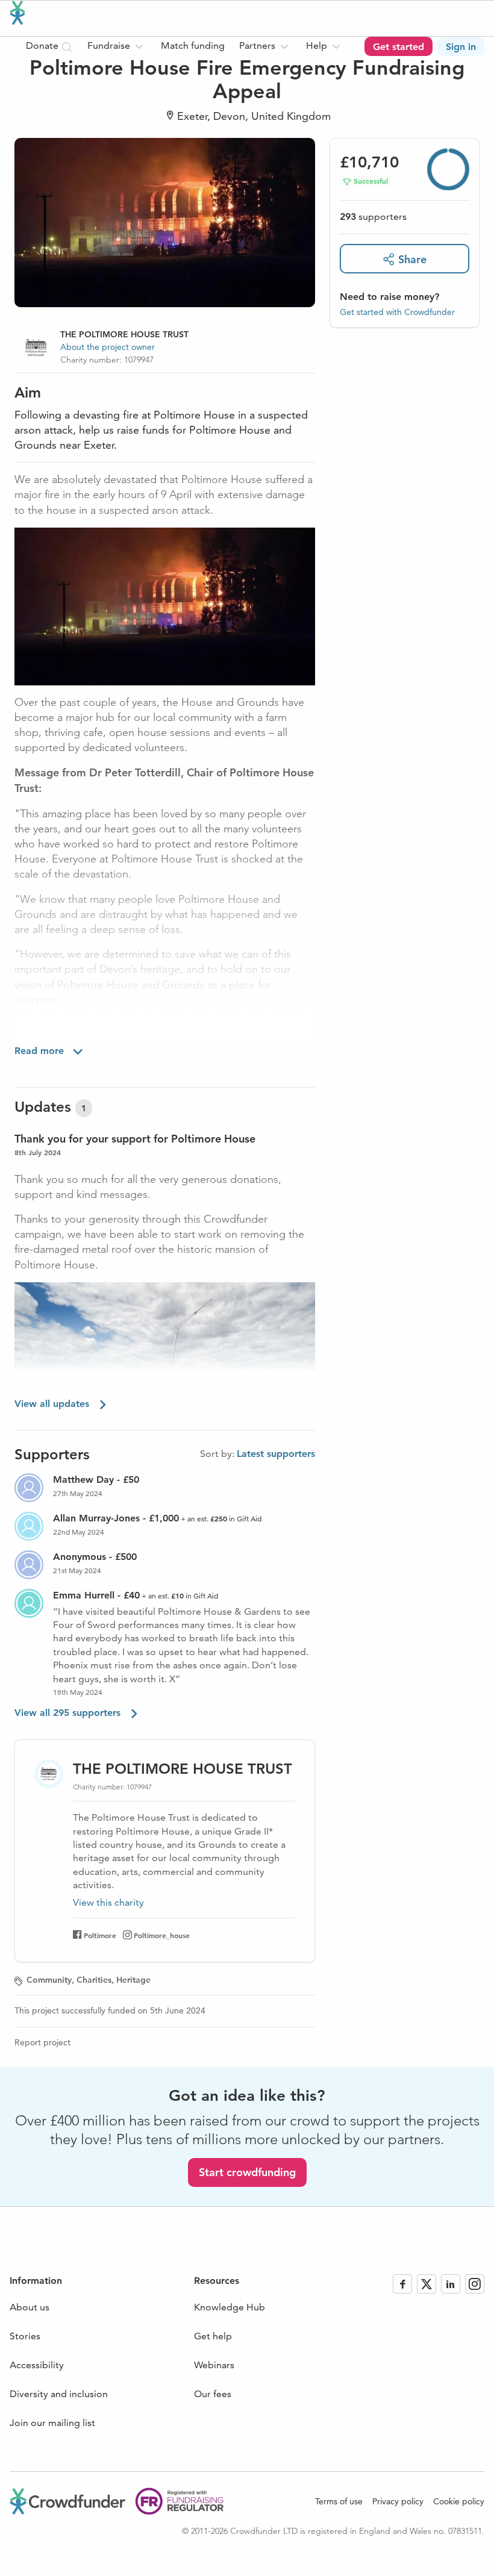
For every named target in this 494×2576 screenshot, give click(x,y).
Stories (25, 2336)
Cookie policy (459, 2501)
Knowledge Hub (230, 2307)
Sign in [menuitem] (461, 47)
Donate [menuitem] (43, 45)
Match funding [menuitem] (193, 45)
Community (49, 1980)
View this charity (108, 1903)
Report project (42, 2042)
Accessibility (37, 2365)
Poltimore (100, 1935)
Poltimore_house (162, 1935)
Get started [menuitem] (399, 47)
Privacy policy (398, 2501)
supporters (373, 217)
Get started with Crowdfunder (397, 312)
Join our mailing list (52, 2423)
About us (30, 2307)
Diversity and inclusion (59, 2394)
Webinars (214, 2365)
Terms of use (339, 2501)
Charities (94, 1980)
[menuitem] (117, 46)
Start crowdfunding (247, 2172)
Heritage (133, 1980)
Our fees (213, 2394)
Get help (213, 2336)
